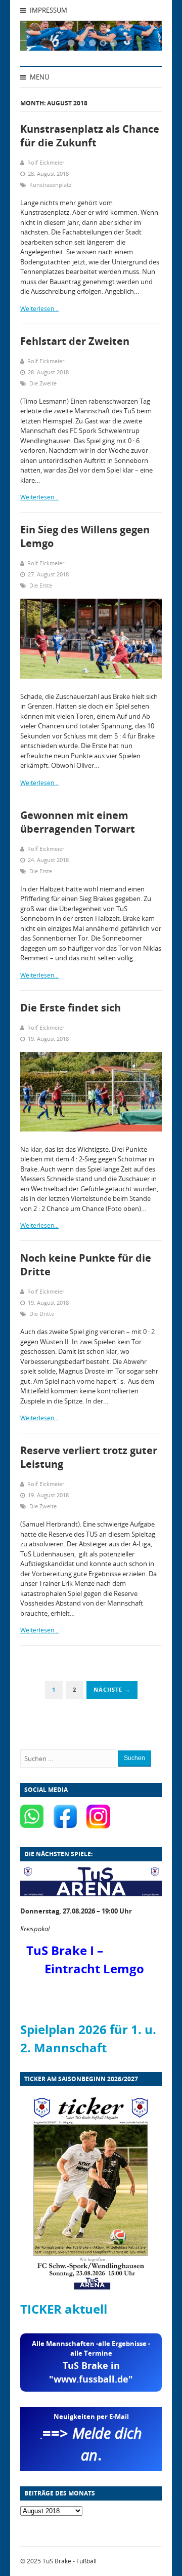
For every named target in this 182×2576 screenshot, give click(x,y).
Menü (39, 77)
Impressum (48, 10)
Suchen (134, 1758)
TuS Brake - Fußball (70, 2561)
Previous (40, 38)
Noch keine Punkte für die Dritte (86, 1265)
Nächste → (112, 1689)
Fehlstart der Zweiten (75, 341)
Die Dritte (42, 1314)
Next (142, 38)
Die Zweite (43, 383)
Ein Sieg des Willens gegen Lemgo (85, 536)
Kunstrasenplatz (50, 185)
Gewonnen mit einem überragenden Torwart (78, 822)
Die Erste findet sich (71, 1008)
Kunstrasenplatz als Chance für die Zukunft (90, 136)
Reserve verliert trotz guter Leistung (89, 1457)
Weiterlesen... (39, 309)
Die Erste (41, 585)
